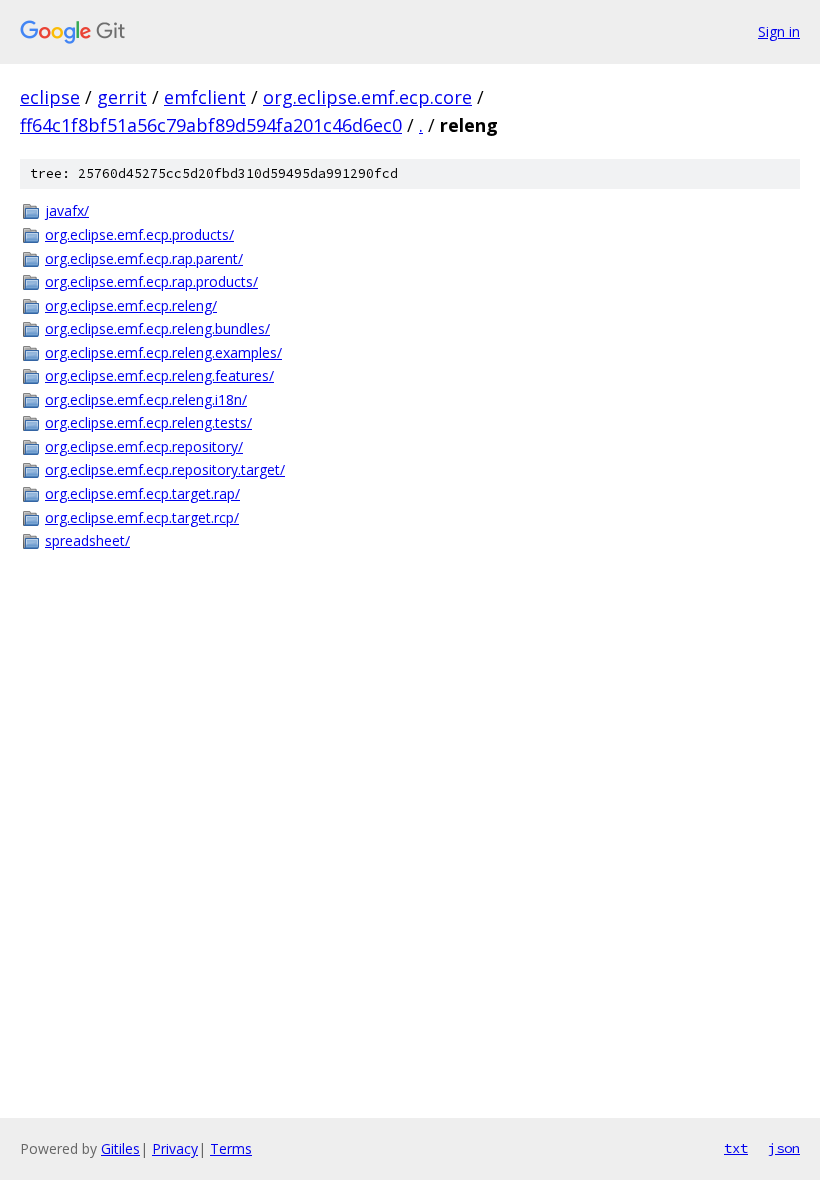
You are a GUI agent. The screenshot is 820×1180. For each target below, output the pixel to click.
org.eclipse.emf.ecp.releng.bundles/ (157, 328)
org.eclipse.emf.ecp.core (367, 97)
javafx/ (67, 210)
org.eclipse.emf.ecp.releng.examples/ (163, 352)
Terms (231, 1148)
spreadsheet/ (87, 540)
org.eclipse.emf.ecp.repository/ (144, 446)
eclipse (50, 97)
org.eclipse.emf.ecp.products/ (139, 234)
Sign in (779, 31)
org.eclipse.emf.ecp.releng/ (131, 305)
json (784, 1148)
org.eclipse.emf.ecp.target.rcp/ (142, 517)
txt (736, 1148)
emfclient (205, 97)
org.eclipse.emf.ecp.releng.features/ (159, 375)
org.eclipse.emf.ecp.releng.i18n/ (146, 399)
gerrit (122, 97)
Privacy (175, 1148)
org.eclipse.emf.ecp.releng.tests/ (148, 422)
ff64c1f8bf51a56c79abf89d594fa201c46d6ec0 (211, 125)
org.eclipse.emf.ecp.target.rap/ (142, 493)
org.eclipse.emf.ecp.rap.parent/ (144, 258)
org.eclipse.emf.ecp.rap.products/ (151, 281)
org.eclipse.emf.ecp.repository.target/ (165, 469)
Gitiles (120, 1148)
